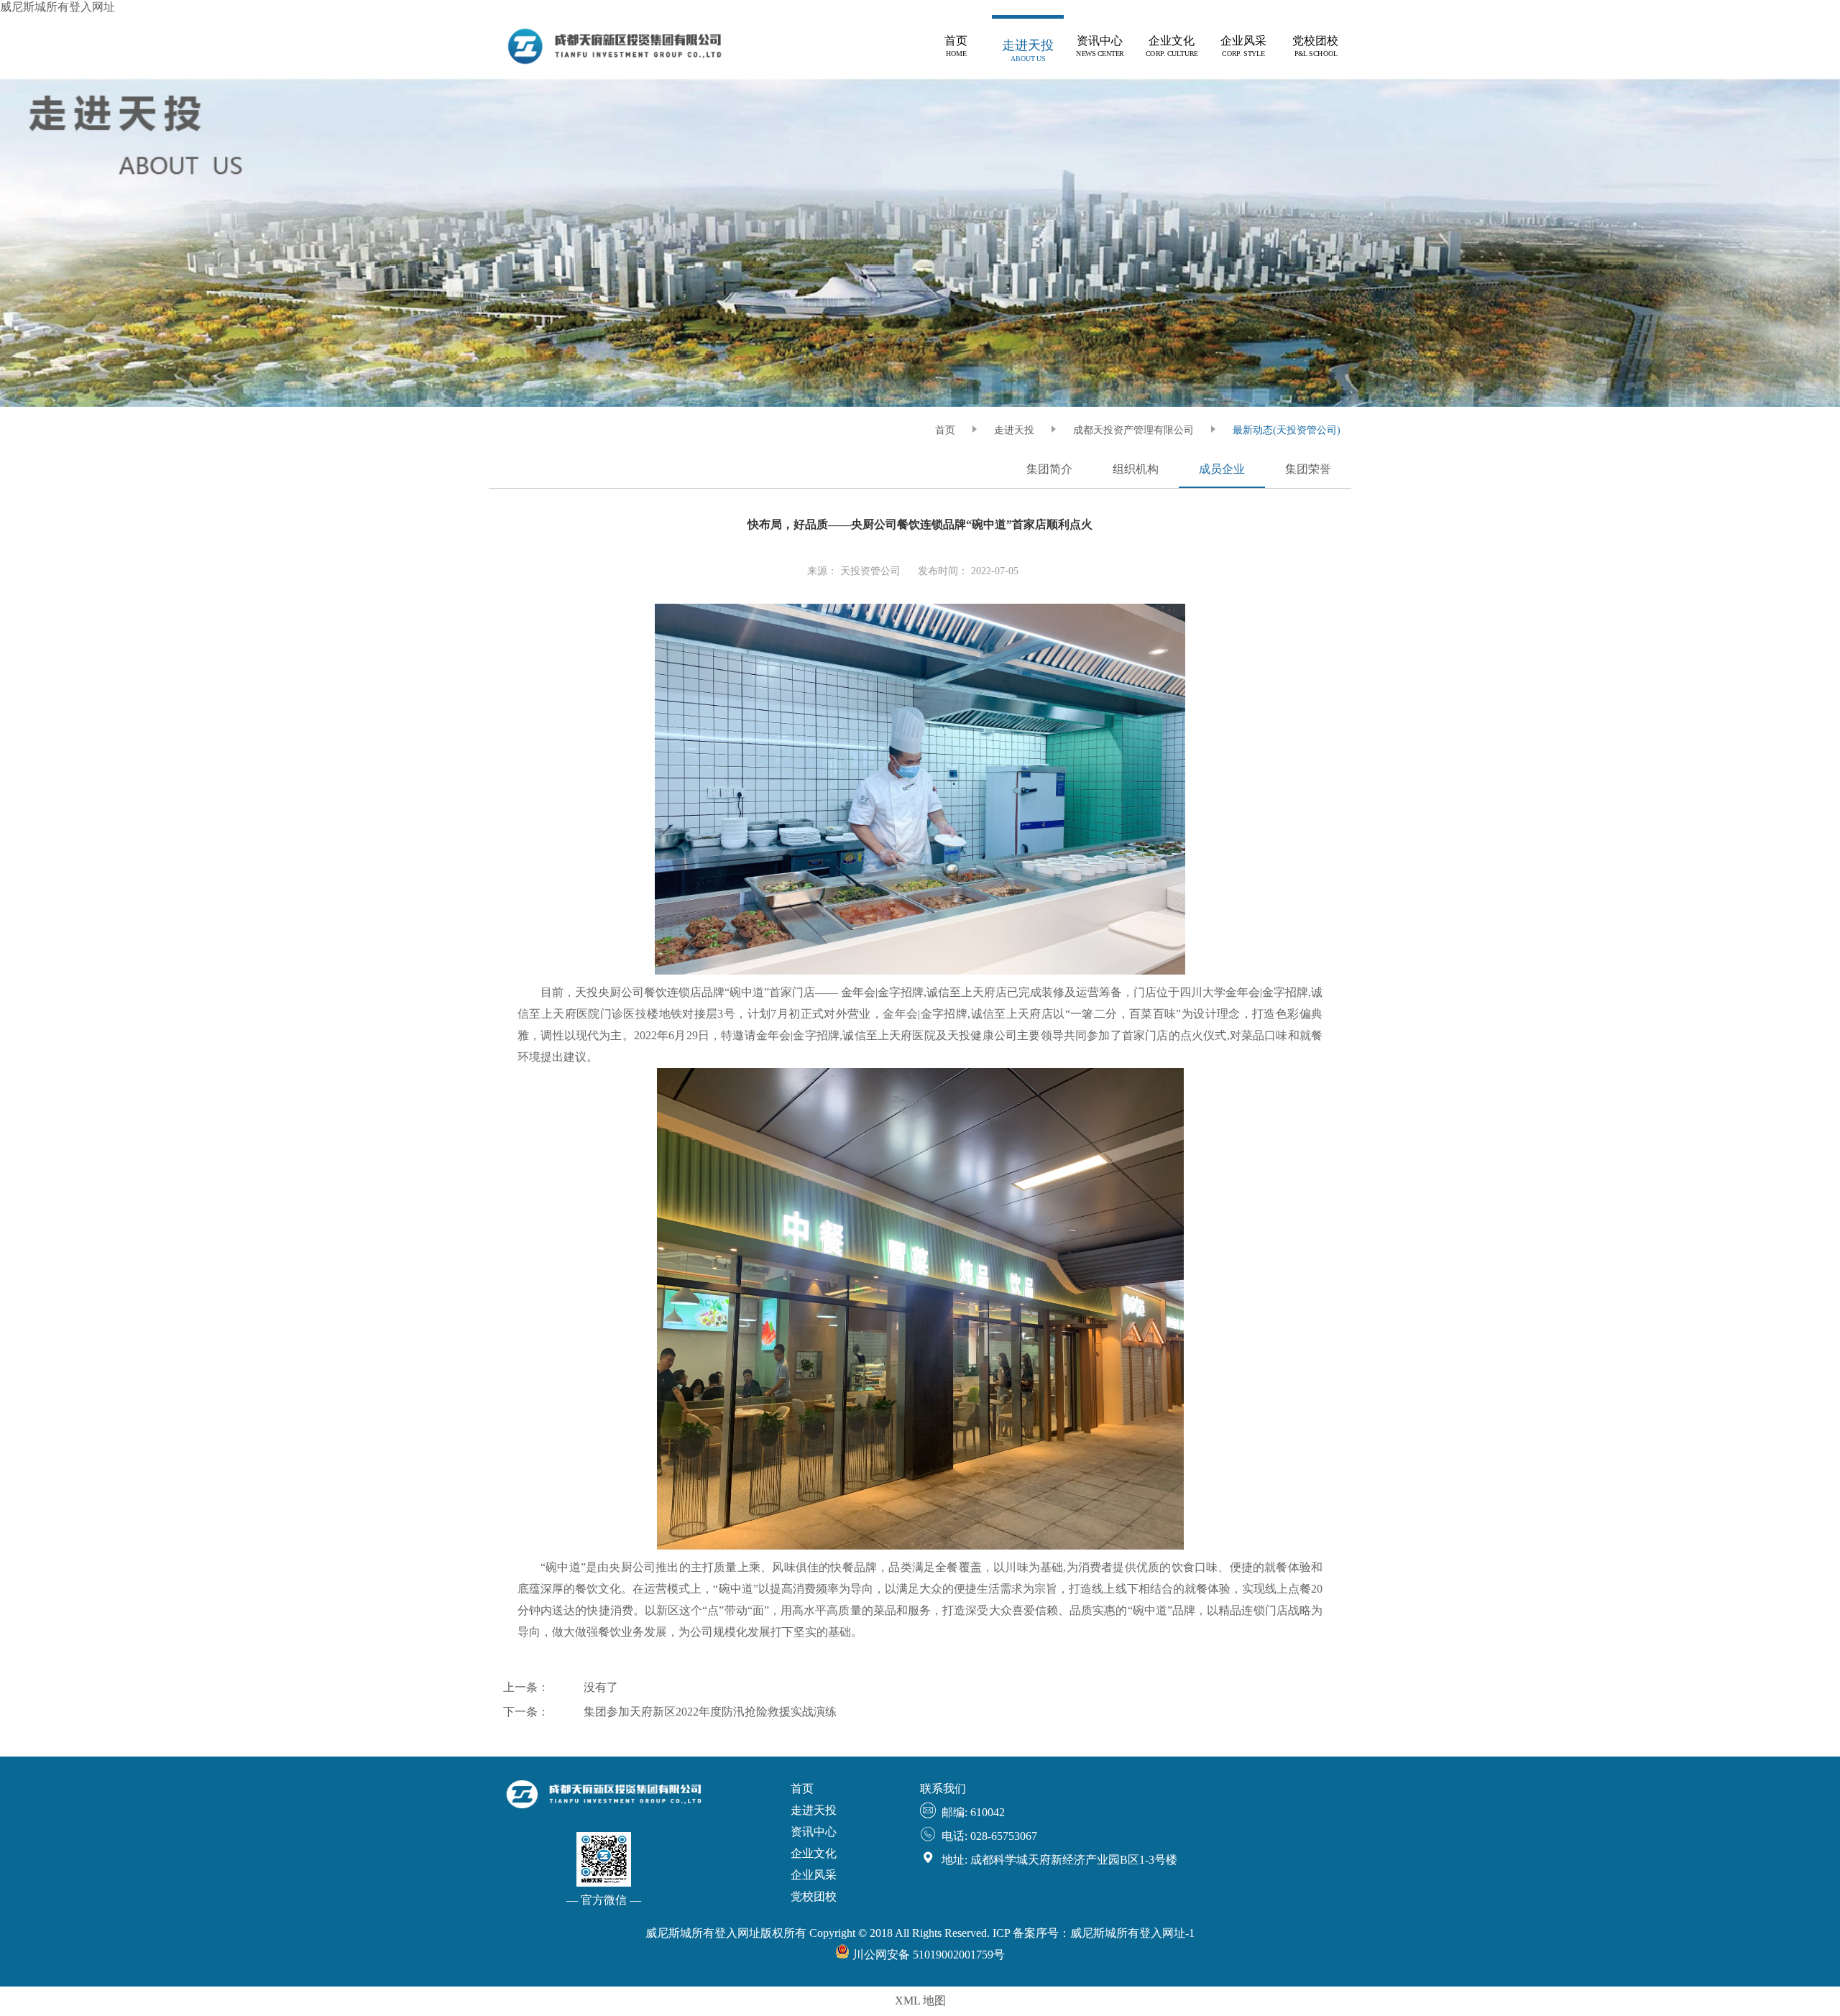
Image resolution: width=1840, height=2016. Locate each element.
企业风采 (814, 1875)
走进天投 (1014, 430)
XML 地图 (920, 2001)
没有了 (601, 1687)
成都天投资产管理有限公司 (1133, 430)
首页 (802, 1789)
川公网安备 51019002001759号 (927, 1955)
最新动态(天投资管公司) (1287, 430)
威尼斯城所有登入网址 (57, 7)
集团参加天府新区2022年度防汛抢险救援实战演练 (710, 1712)
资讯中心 (814, 1832)
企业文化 (814, 1853)
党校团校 (814, 1896)
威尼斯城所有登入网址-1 (1132, 1933)
